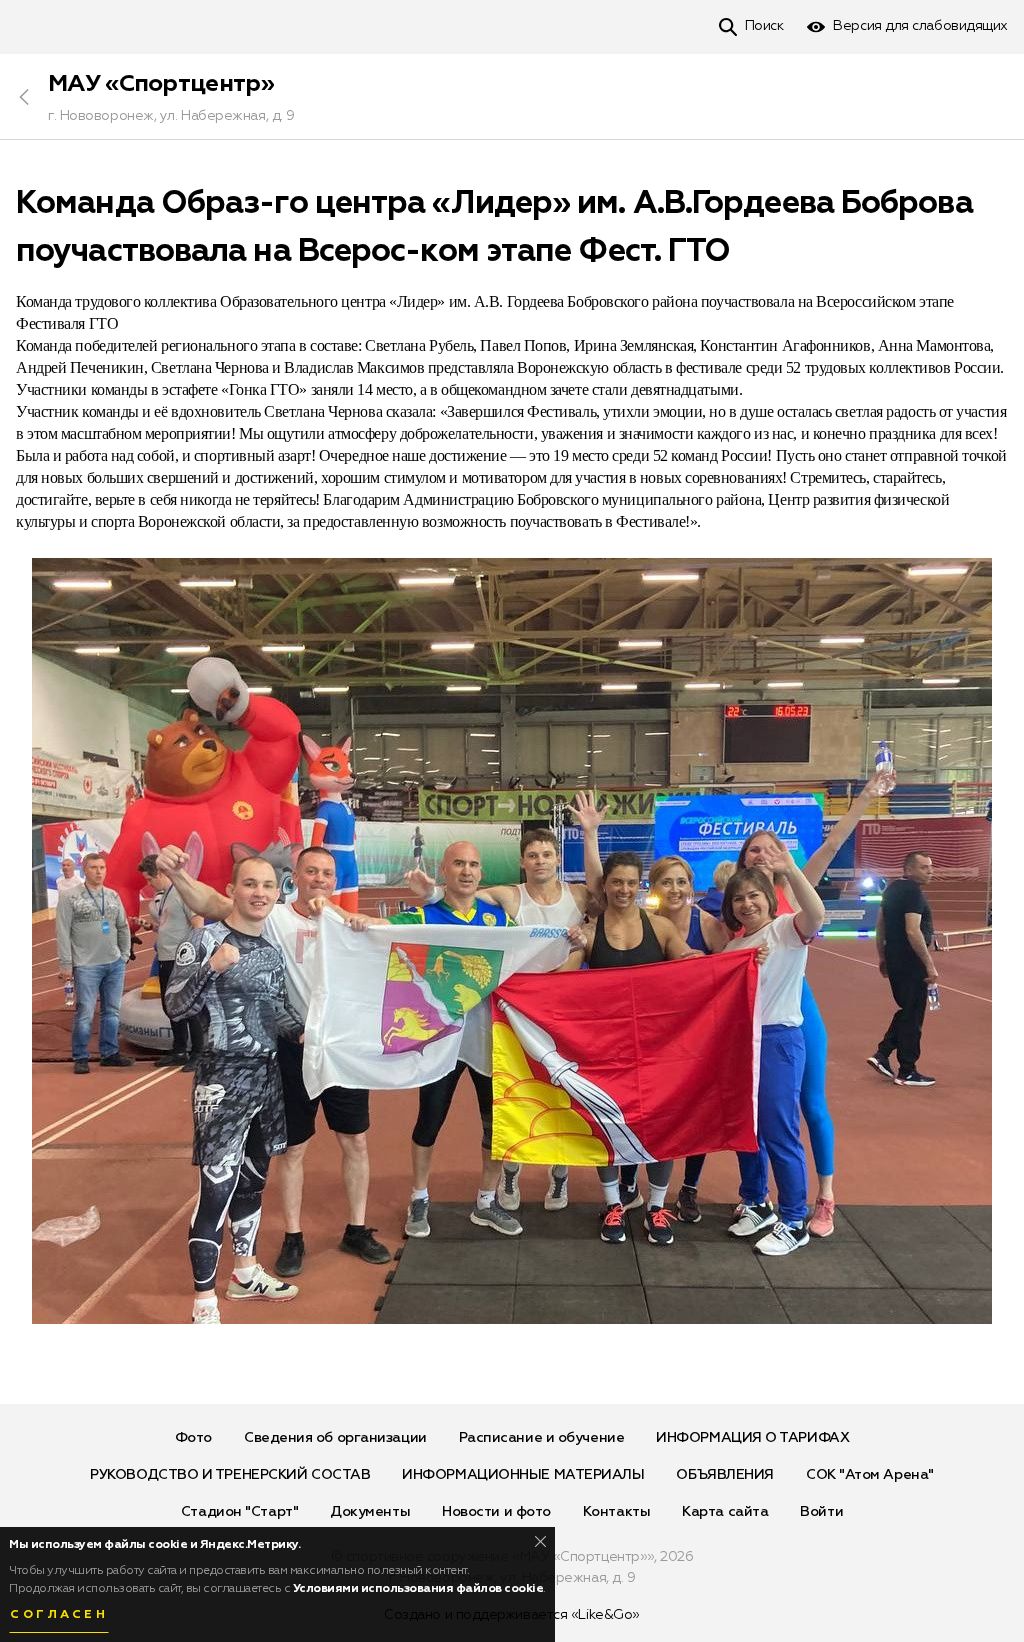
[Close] (540, 1541)
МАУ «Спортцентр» (161, 84)
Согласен (59, 1615)
